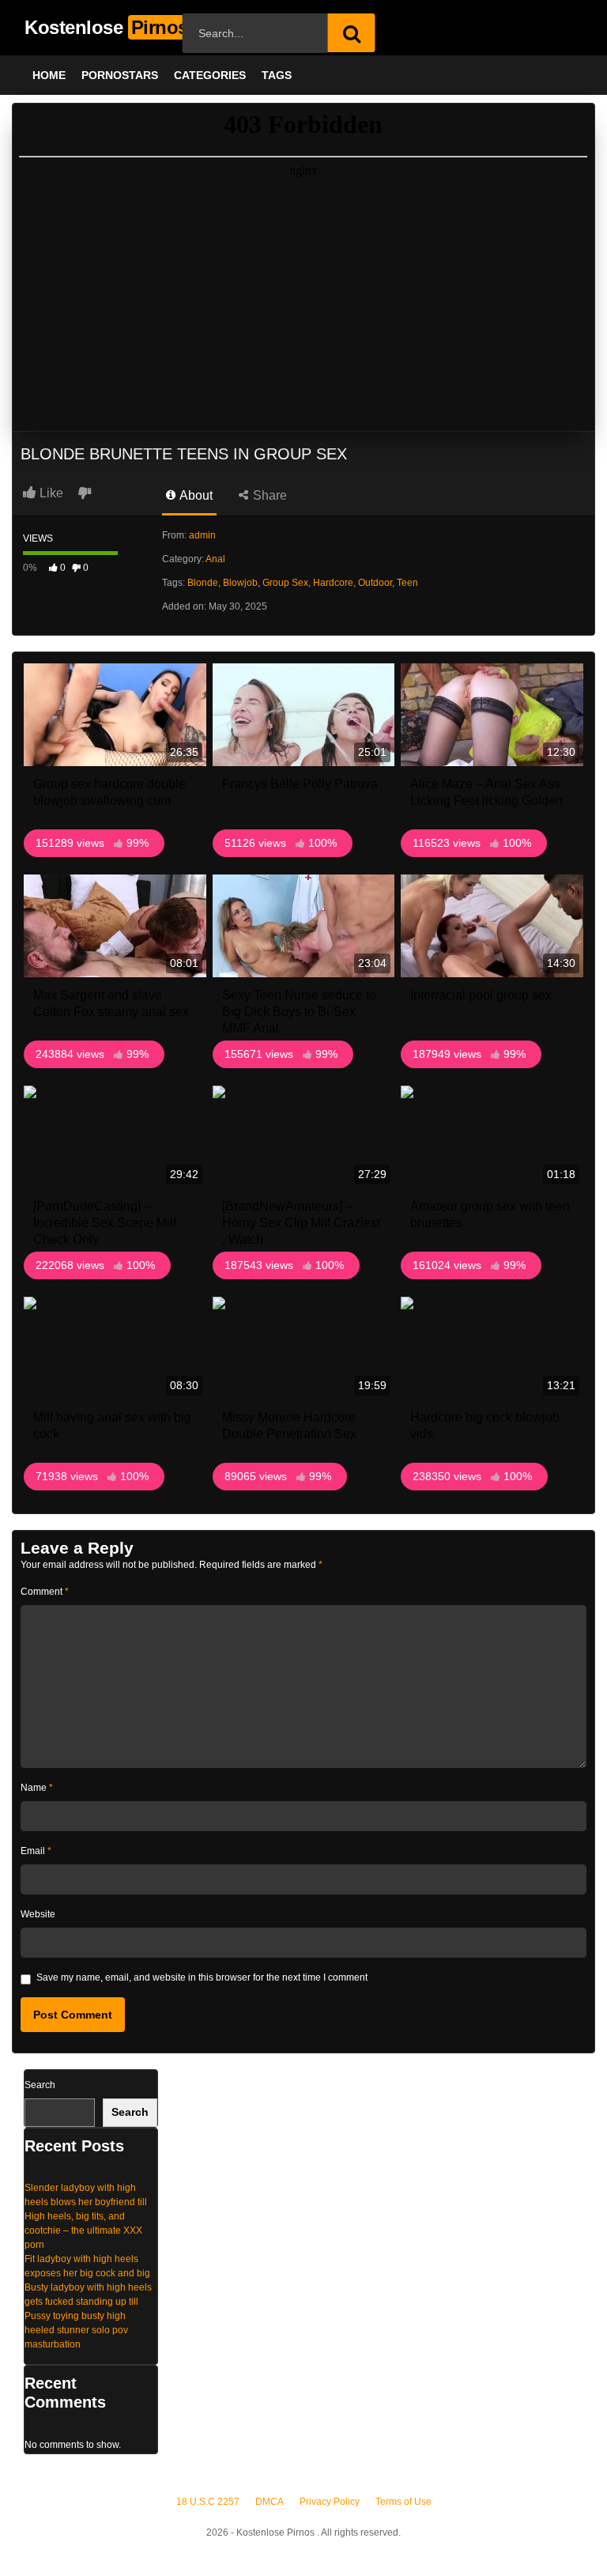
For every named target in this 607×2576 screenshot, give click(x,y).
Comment (45, 1592)
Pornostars (120, 75)
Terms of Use (403, 2502)
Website (38, 1914)
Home (49, 75)
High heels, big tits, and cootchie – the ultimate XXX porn (83, 2230)
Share (268, 495)
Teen (407, 583)
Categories (210, 75)
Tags (277, 75)
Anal (215, 559)
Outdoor (375, 583)
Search (40, 2085)
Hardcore (333, 583)
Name (37, 1788)
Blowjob (240, 583)
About (195, 495)
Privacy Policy (330, 2502)
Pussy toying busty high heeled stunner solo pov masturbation (76, 2330)
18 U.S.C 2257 (208, 2502)
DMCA (270, 2502)
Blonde (203, 583)
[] (352, 33)
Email (36, 1851)
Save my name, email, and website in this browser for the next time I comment (202, 1977)
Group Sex (285, 583)
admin (202, 535)
